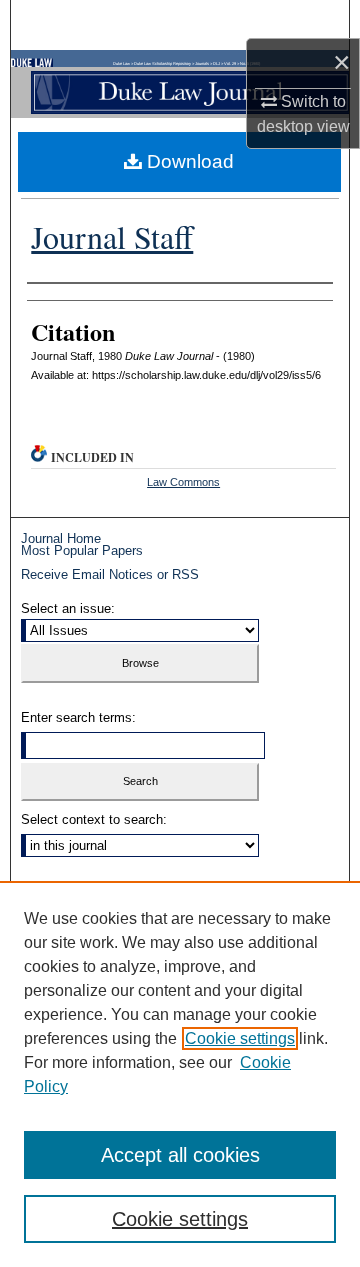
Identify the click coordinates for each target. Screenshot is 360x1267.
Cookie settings (240, 1038)
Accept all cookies (180, 1155)
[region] (180, 1074)
